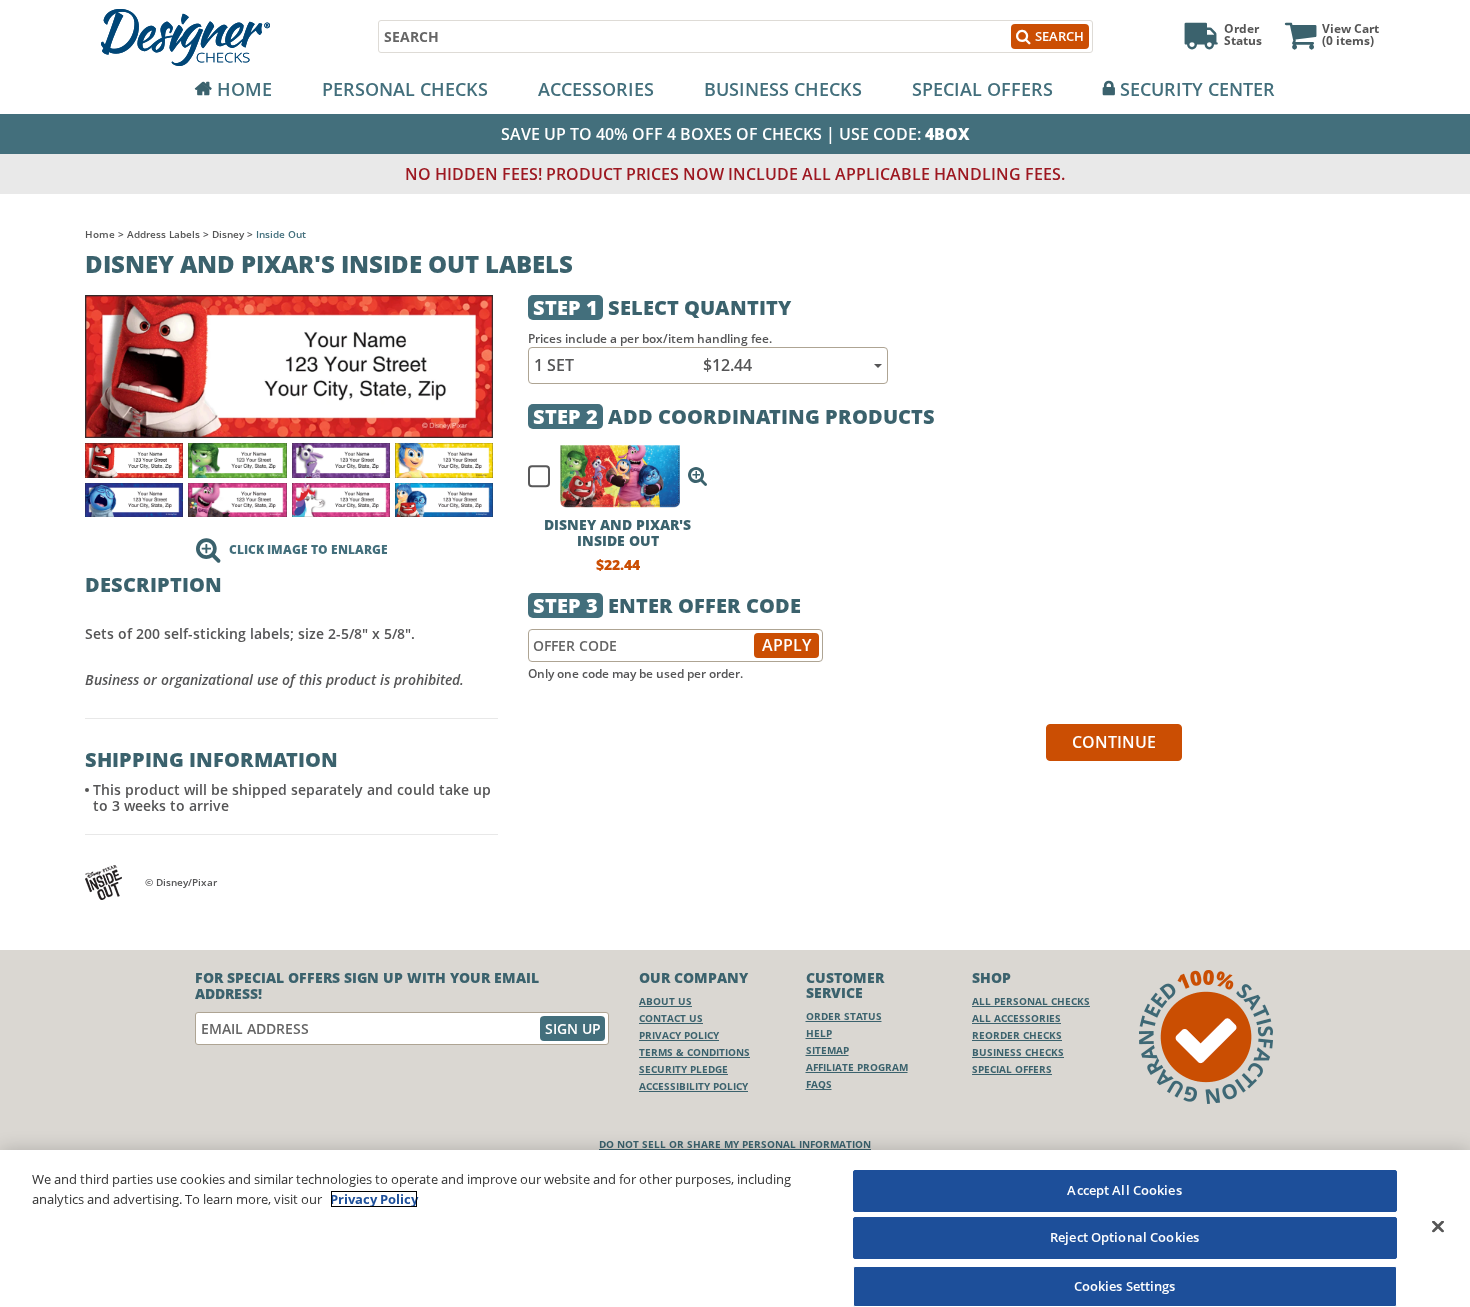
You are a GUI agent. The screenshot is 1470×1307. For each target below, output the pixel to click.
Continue (1114, 742)
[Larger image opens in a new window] (289, 364)
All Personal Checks (1031, 1001)
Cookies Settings (1125, 1285)
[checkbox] (609, 476)
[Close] (1438, 1226)
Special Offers (982, 89)
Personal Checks (405, 89)
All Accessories (1016, 1018)
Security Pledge (683, 1069)
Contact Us (671, 1018)
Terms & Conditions (694, 1052)
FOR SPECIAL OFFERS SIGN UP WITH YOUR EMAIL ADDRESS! (367, 986)
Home (244, 89)
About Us (665, 1001)
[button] (698, 476)
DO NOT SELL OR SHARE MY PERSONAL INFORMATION (735, 1144)
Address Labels (163, 234)
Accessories (596, 89)
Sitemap (827, 1050)
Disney (228, 234)
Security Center (1197, 89)
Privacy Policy (679, 1035)
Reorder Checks (1017, 1035)
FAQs (819, 1084)
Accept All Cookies (1124, 1190)
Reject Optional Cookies (1124, 1238)
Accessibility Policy (693, 1086)
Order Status (844, 1016)
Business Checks (783, 89)
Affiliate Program (857, 1067)
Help (819, 1033)
